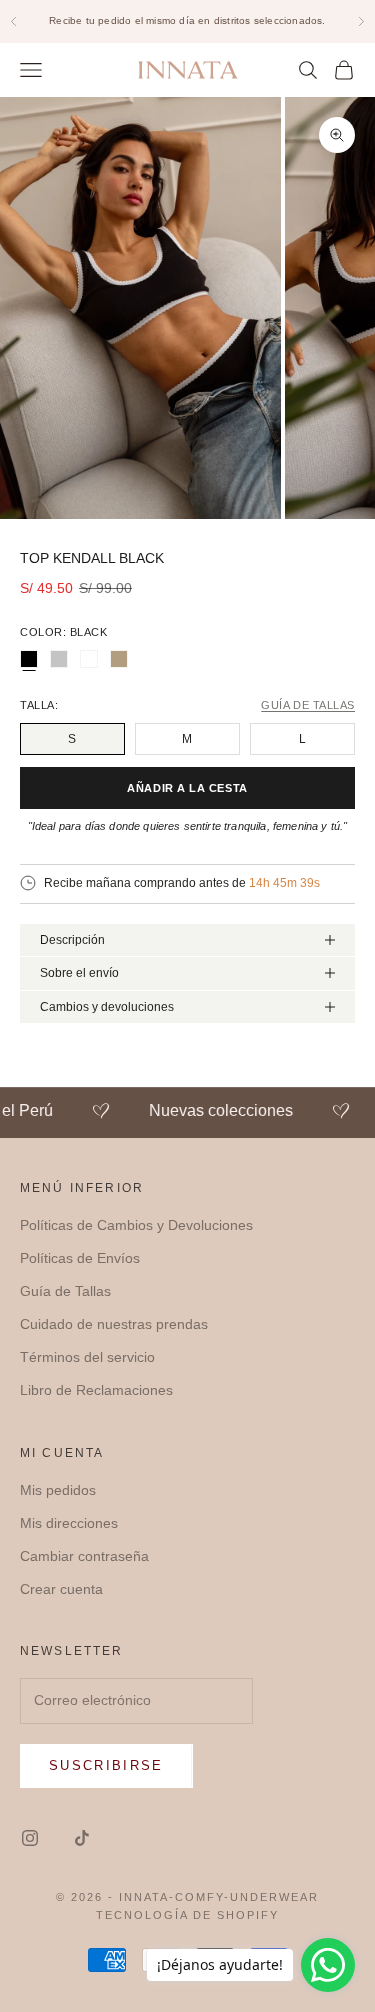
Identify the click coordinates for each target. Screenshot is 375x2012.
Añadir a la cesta (187, 788)
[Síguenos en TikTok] (82, 1838)
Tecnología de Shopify (187, 1915)
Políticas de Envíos (80, 1258)
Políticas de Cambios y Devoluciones (136, 1225)
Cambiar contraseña (84, 1556)
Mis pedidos (58, 1490)
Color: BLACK (64, 632)
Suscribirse (106, 1765)
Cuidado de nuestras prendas (114, 1324)
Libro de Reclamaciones (96, 1390)
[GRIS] (59, 659)
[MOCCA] (119, 659)
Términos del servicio (87, 1357)
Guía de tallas (308, 705)
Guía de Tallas (65, 1291)
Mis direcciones (69, 1523)
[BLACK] (29, 659)
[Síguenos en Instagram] (30, 1838)
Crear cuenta (61, 1589)
